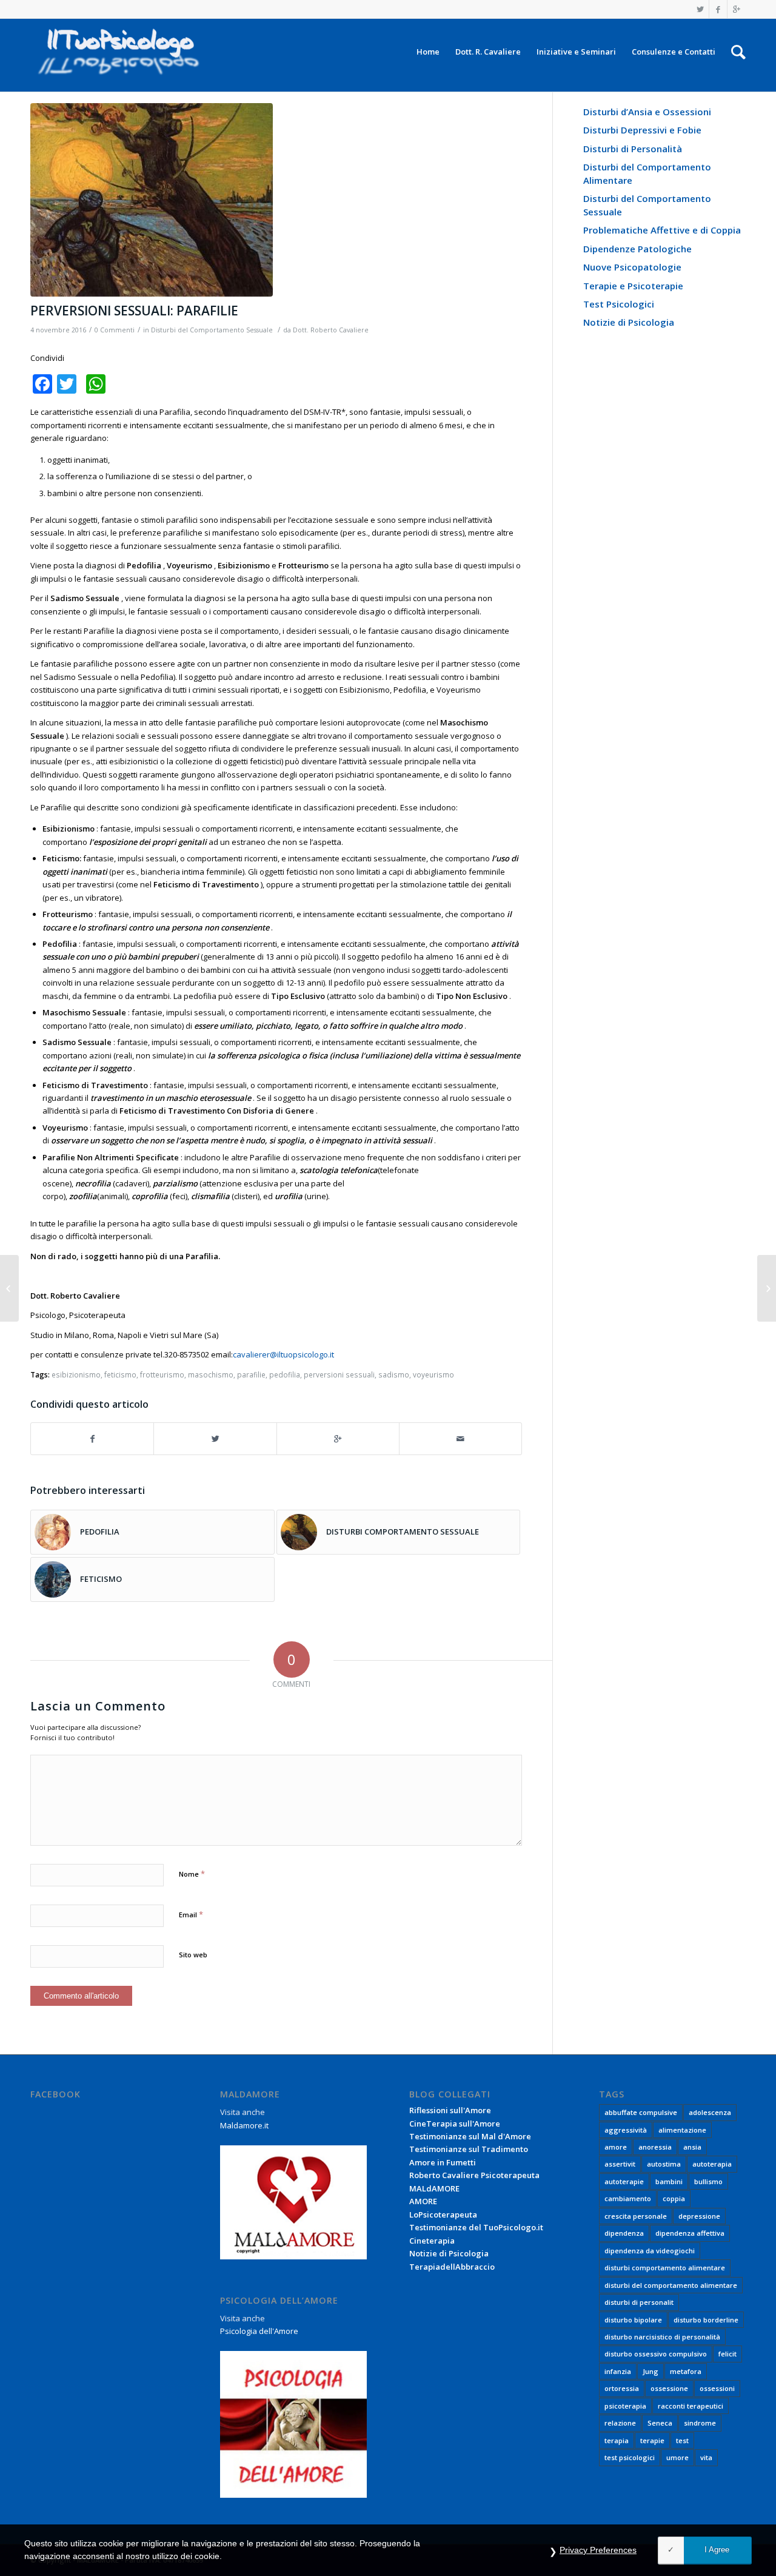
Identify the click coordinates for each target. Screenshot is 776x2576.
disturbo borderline (706, 2320)
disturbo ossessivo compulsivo (656, 2354)
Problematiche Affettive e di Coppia (662, 230)
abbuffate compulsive (641, 2112)
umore (677, 2457)
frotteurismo (162, 1374)
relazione (620, 2423)
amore (616, 2147)
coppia (674, 2198)
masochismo (211, 1374)
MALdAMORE (434, 2188)
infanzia (618, 2371)
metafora (686, 2371)
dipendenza (624, 2233)
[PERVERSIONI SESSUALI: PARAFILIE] (276, 200)
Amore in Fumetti (443, 2162)
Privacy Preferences (598, 2550)
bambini (669, 2181)
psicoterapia (625, 2406)
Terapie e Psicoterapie (633, 286)
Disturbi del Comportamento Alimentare (647, 173)
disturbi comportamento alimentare (665, 2268)
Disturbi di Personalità (633, 149)
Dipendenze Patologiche (637, 249)
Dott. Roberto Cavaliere (331, 330)
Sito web (193, 1955)
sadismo (394, 1374)
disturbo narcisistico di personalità (662, 2337)
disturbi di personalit (639, 2302)
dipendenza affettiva (690, 2233)
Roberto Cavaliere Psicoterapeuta (474, 2175)
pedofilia (285, 1374)
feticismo (120, 1374)
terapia (617, 2440)
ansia (692, 2147)
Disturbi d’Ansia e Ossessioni (647, 112)
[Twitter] (700, 9)
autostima (664, 2164)
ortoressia (622, 2388)
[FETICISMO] (767, 1288)
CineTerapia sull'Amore (455, 2124)
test (682, 2440)
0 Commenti (115, 330)
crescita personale (636, 2216)
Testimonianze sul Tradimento (469, 2149)
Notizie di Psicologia (629, 322)
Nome (192, 1874)
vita (706, 2457)
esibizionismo (76, 1374)
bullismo (708, 2181)
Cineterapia (432, 2241)
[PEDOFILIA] (9, 1288)
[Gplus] (737, 9)
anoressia (655, 2147)
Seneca (660, 2423)
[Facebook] (718, 9)
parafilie (251, 1374)
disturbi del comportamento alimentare (671, 2285)
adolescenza (710, 2112)
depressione (699, 2216)
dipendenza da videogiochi (650, 2251)
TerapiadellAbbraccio (452, 2267)
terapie (652, 2440)
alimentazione (682, 2130)
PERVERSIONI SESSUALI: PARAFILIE (134, 311)
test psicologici (630, 2457)
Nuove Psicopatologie (632, 267)
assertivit (620, 2164)
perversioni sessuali (339, 1374)
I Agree (717, 2550)
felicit (727, 2354)
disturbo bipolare (633, 2320)
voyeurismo (433, 1374)
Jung (651, 2371)
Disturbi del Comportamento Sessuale (212, 330)
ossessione (669, 2388)
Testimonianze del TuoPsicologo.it (476, 2227)
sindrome (700, 2423)
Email (191, 1914)
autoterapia (712, 2164)
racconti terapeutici (691, 2406)
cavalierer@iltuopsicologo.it (283, 1354)
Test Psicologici (619, 304)
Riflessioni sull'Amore (450, 2110)
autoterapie (624, 2181)
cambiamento (628, 2198)
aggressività (626, 2130)
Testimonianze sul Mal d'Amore (470, 2136)
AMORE (423, 2201)
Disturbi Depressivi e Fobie (642, 130)
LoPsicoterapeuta (443, 2214)
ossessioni (717, 2388)
